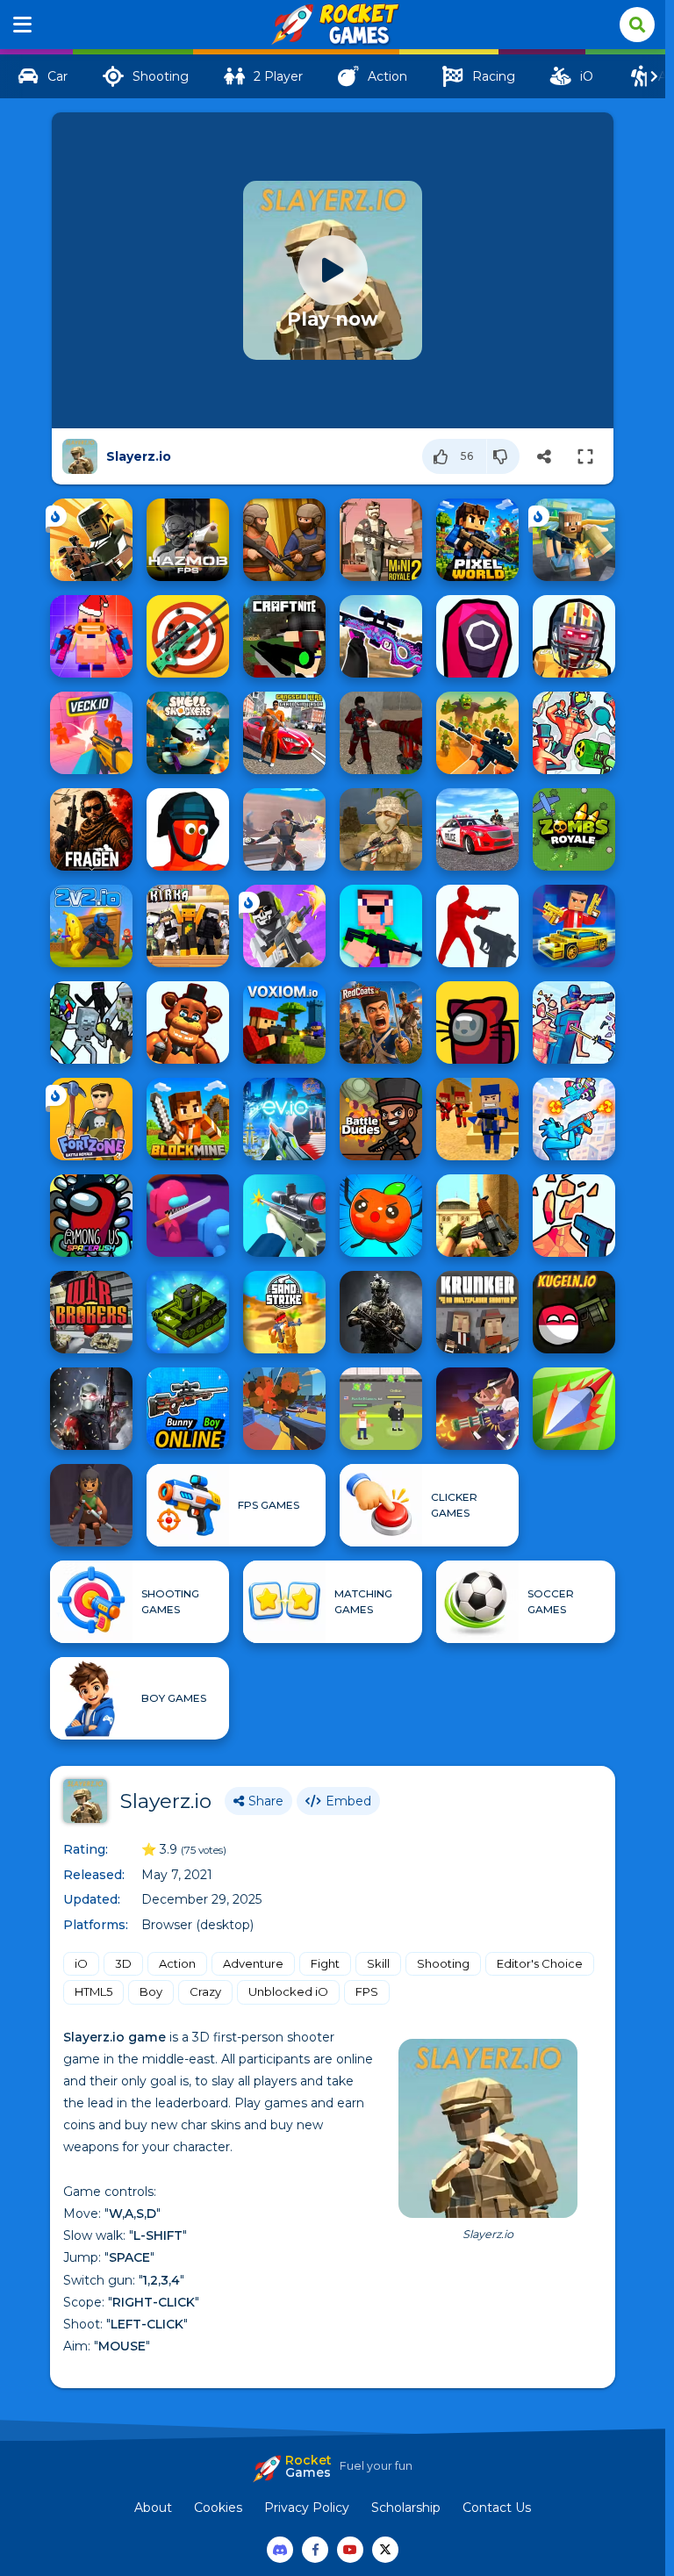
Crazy (205, 1991)
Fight (325, 1963)
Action (177, 1963)
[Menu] (23, 25)
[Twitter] (385, 2550)
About (153, 2508)
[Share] (544, 456)
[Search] (637, 25)
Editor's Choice (540, 1963)
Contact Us (497, 2508)
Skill (378, 1963)
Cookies (218, 2508)
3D (123, 1963)
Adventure (253, 1963)
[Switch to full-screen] (585, 456)
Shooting (443, 1963)
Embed (348, 1801)
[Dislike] (503, 456)
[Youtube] (350, 2550)
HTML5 (93, 1991)
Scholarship (406, 2508)
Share (266, 1801)
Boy (151, 1991)
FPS (367, 1991)
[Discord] (280, 2550)
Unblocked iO (288, 1991)
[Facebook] (315, 2550)
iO (81, 1963)
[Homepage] (333, 25)
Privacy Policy (307, 2508)
